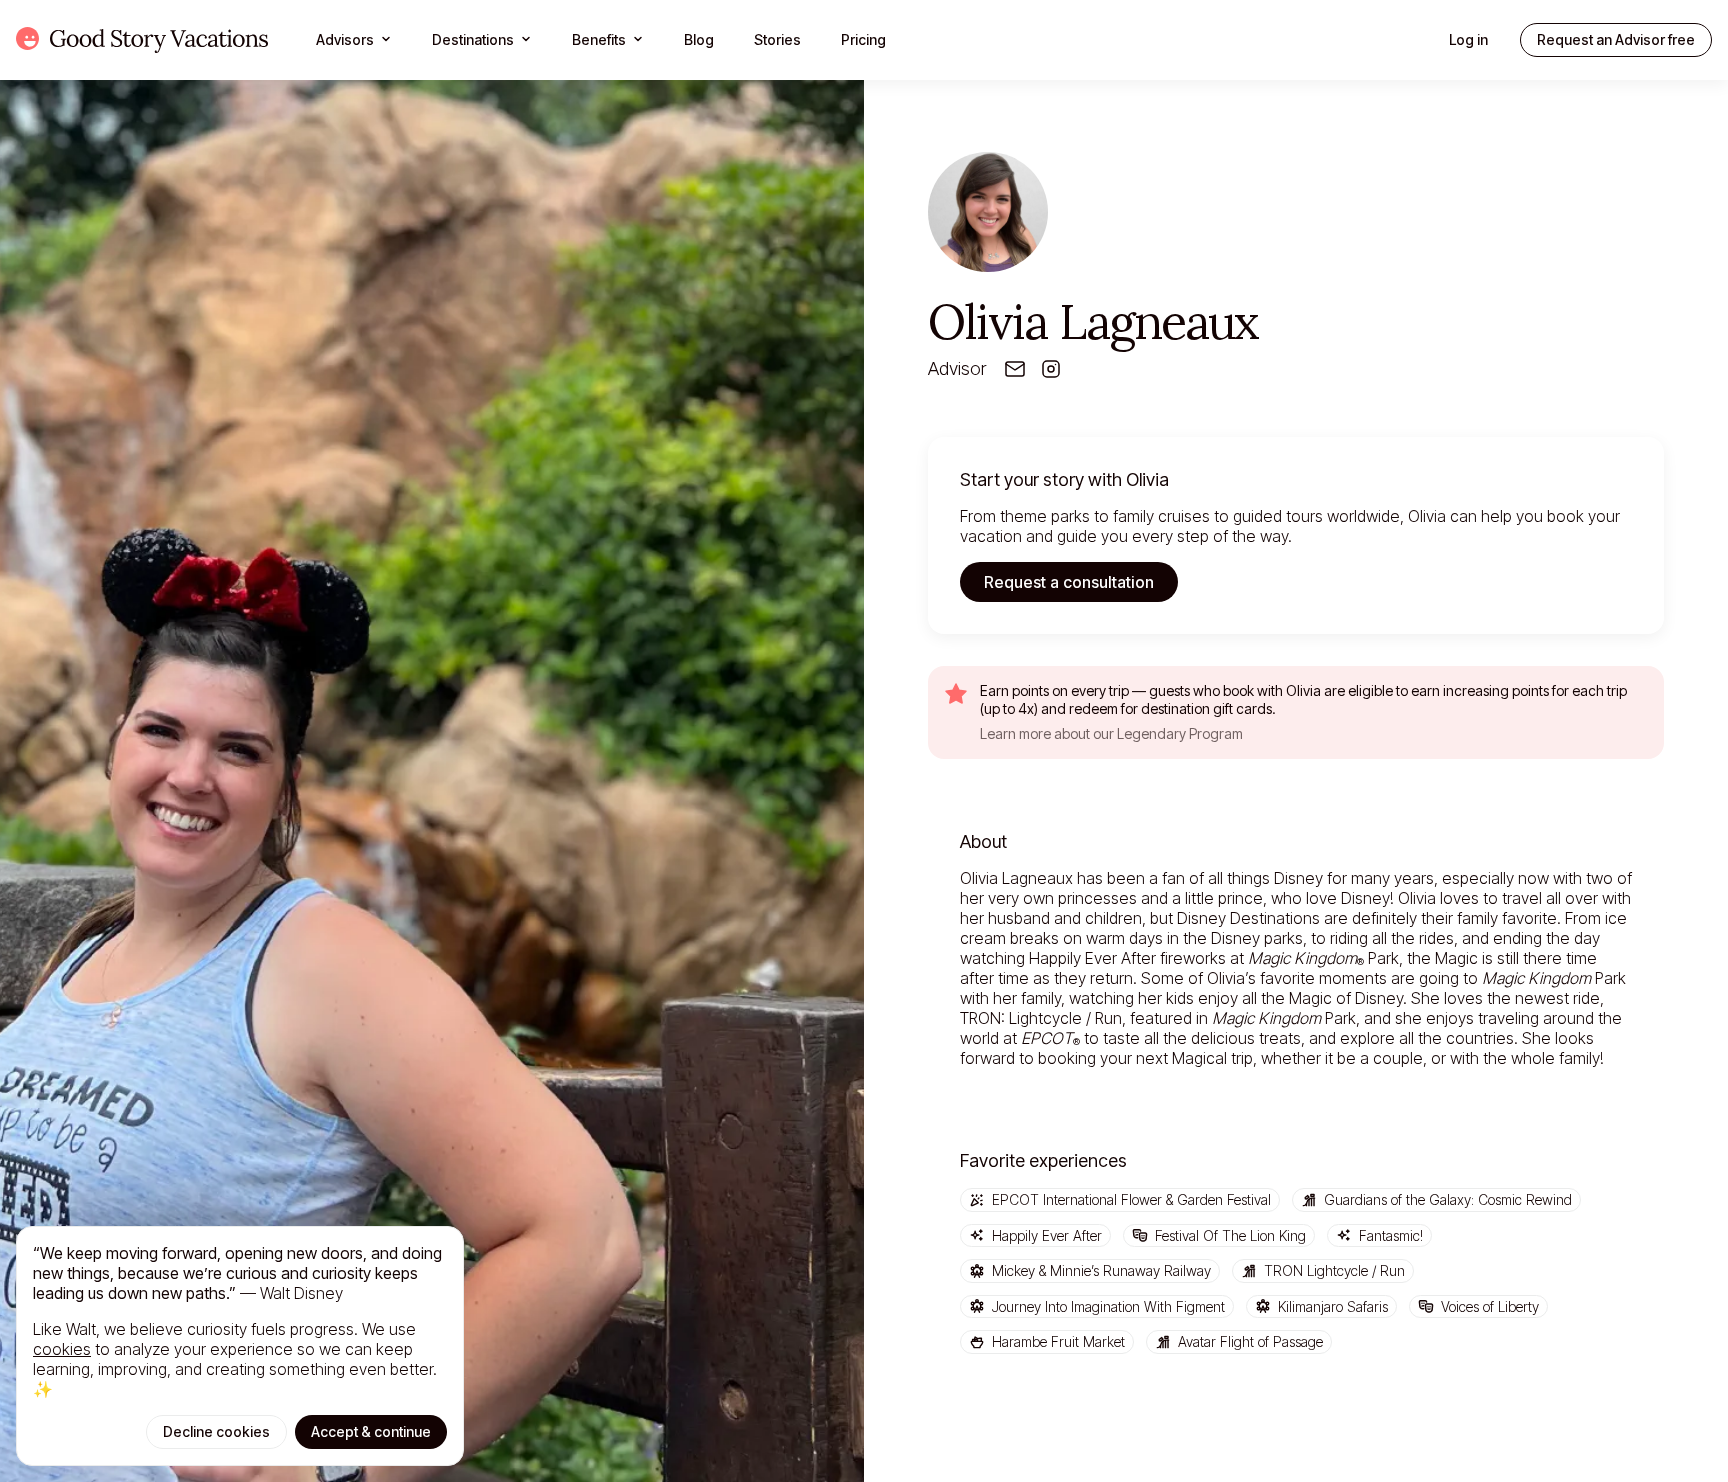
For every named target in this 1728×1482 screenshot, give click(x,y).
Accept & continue (371, 1431)
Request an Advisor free (1616, 39)
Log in (1468, 39)
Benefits (599, 39)
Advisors (345, 39)
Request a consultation (1069, 582)
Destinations (473, 39)
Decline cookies (216, 1431)
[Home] (142, 40)
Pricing (863, 39)
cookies (62, 1349)
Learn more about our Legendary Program (1111, 733)
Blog (699, 39)
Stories (777, 39)
